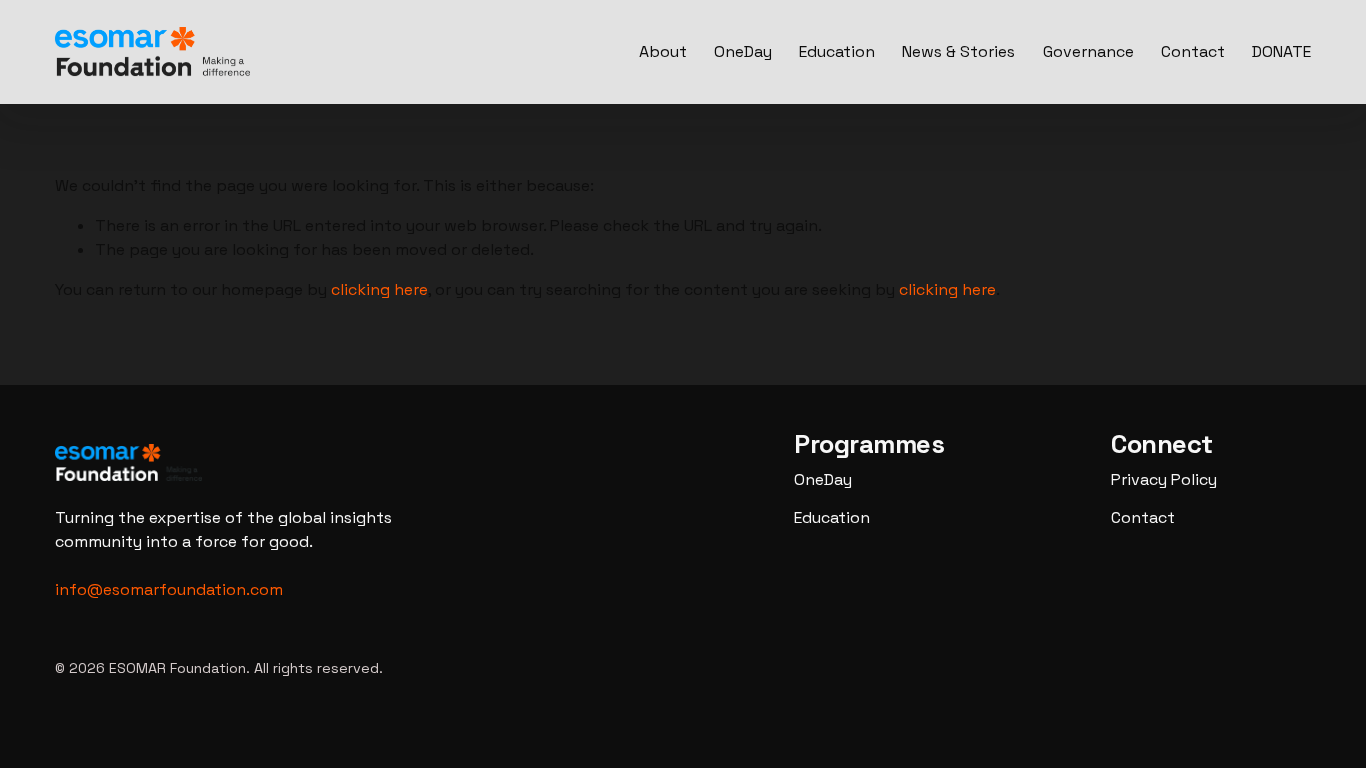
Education (837, 51)
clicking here (379, 289)
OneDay (743, 51)
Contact (1193, 51)
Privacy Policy (1164, 479)
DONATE (1281, 51)
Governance (1088, 51)
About (663, 51)
